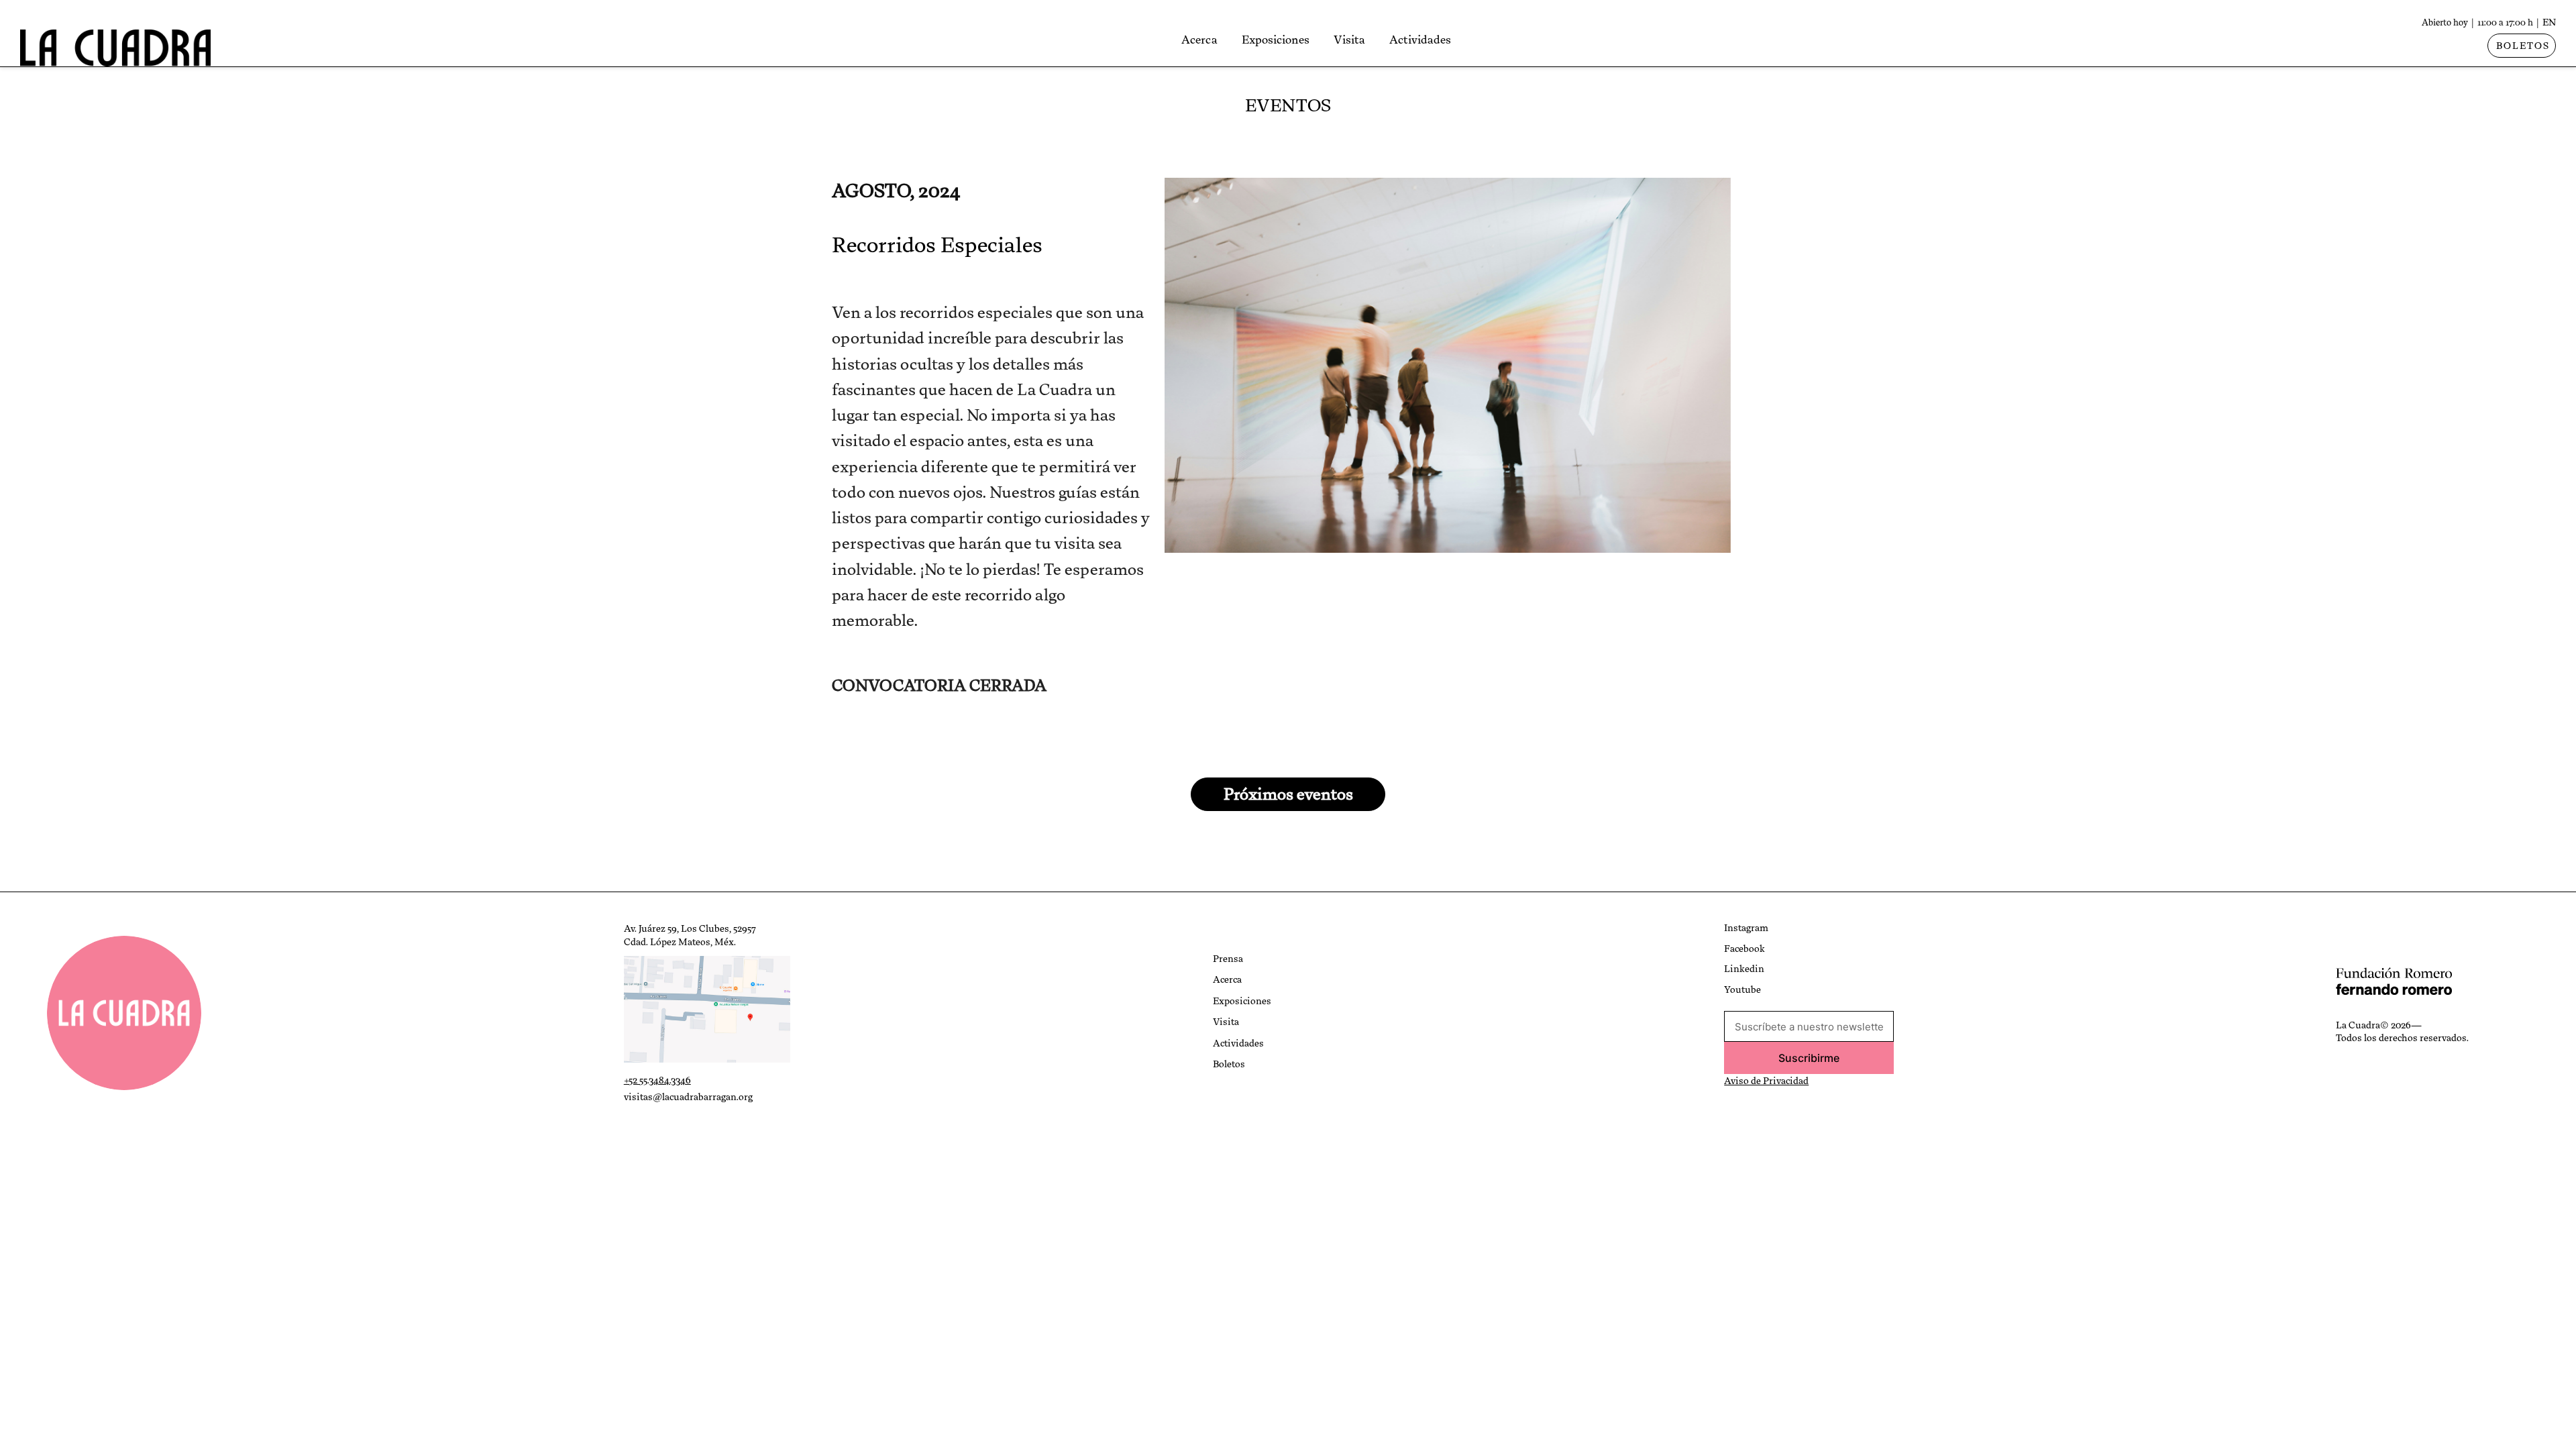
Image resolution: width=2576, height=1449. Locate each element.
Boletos (1229, 1064)
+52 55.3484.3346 (657, 1080)
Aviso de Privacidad (1766, 1081)
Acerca (1199, 40)
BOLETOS (2523, 46)
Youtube (1742, 989)
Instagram (1746, 928)
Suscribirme (1809, 1058)
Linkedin (1744, 969)
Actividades (1420, 40)
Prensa (1228, 959)
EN (2549, 22)
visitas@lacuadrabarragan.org (688, 1097)
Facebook (1745, 949)
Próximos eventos (1288, 794)
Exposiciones (1276, 40)
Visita (1349, 40)
